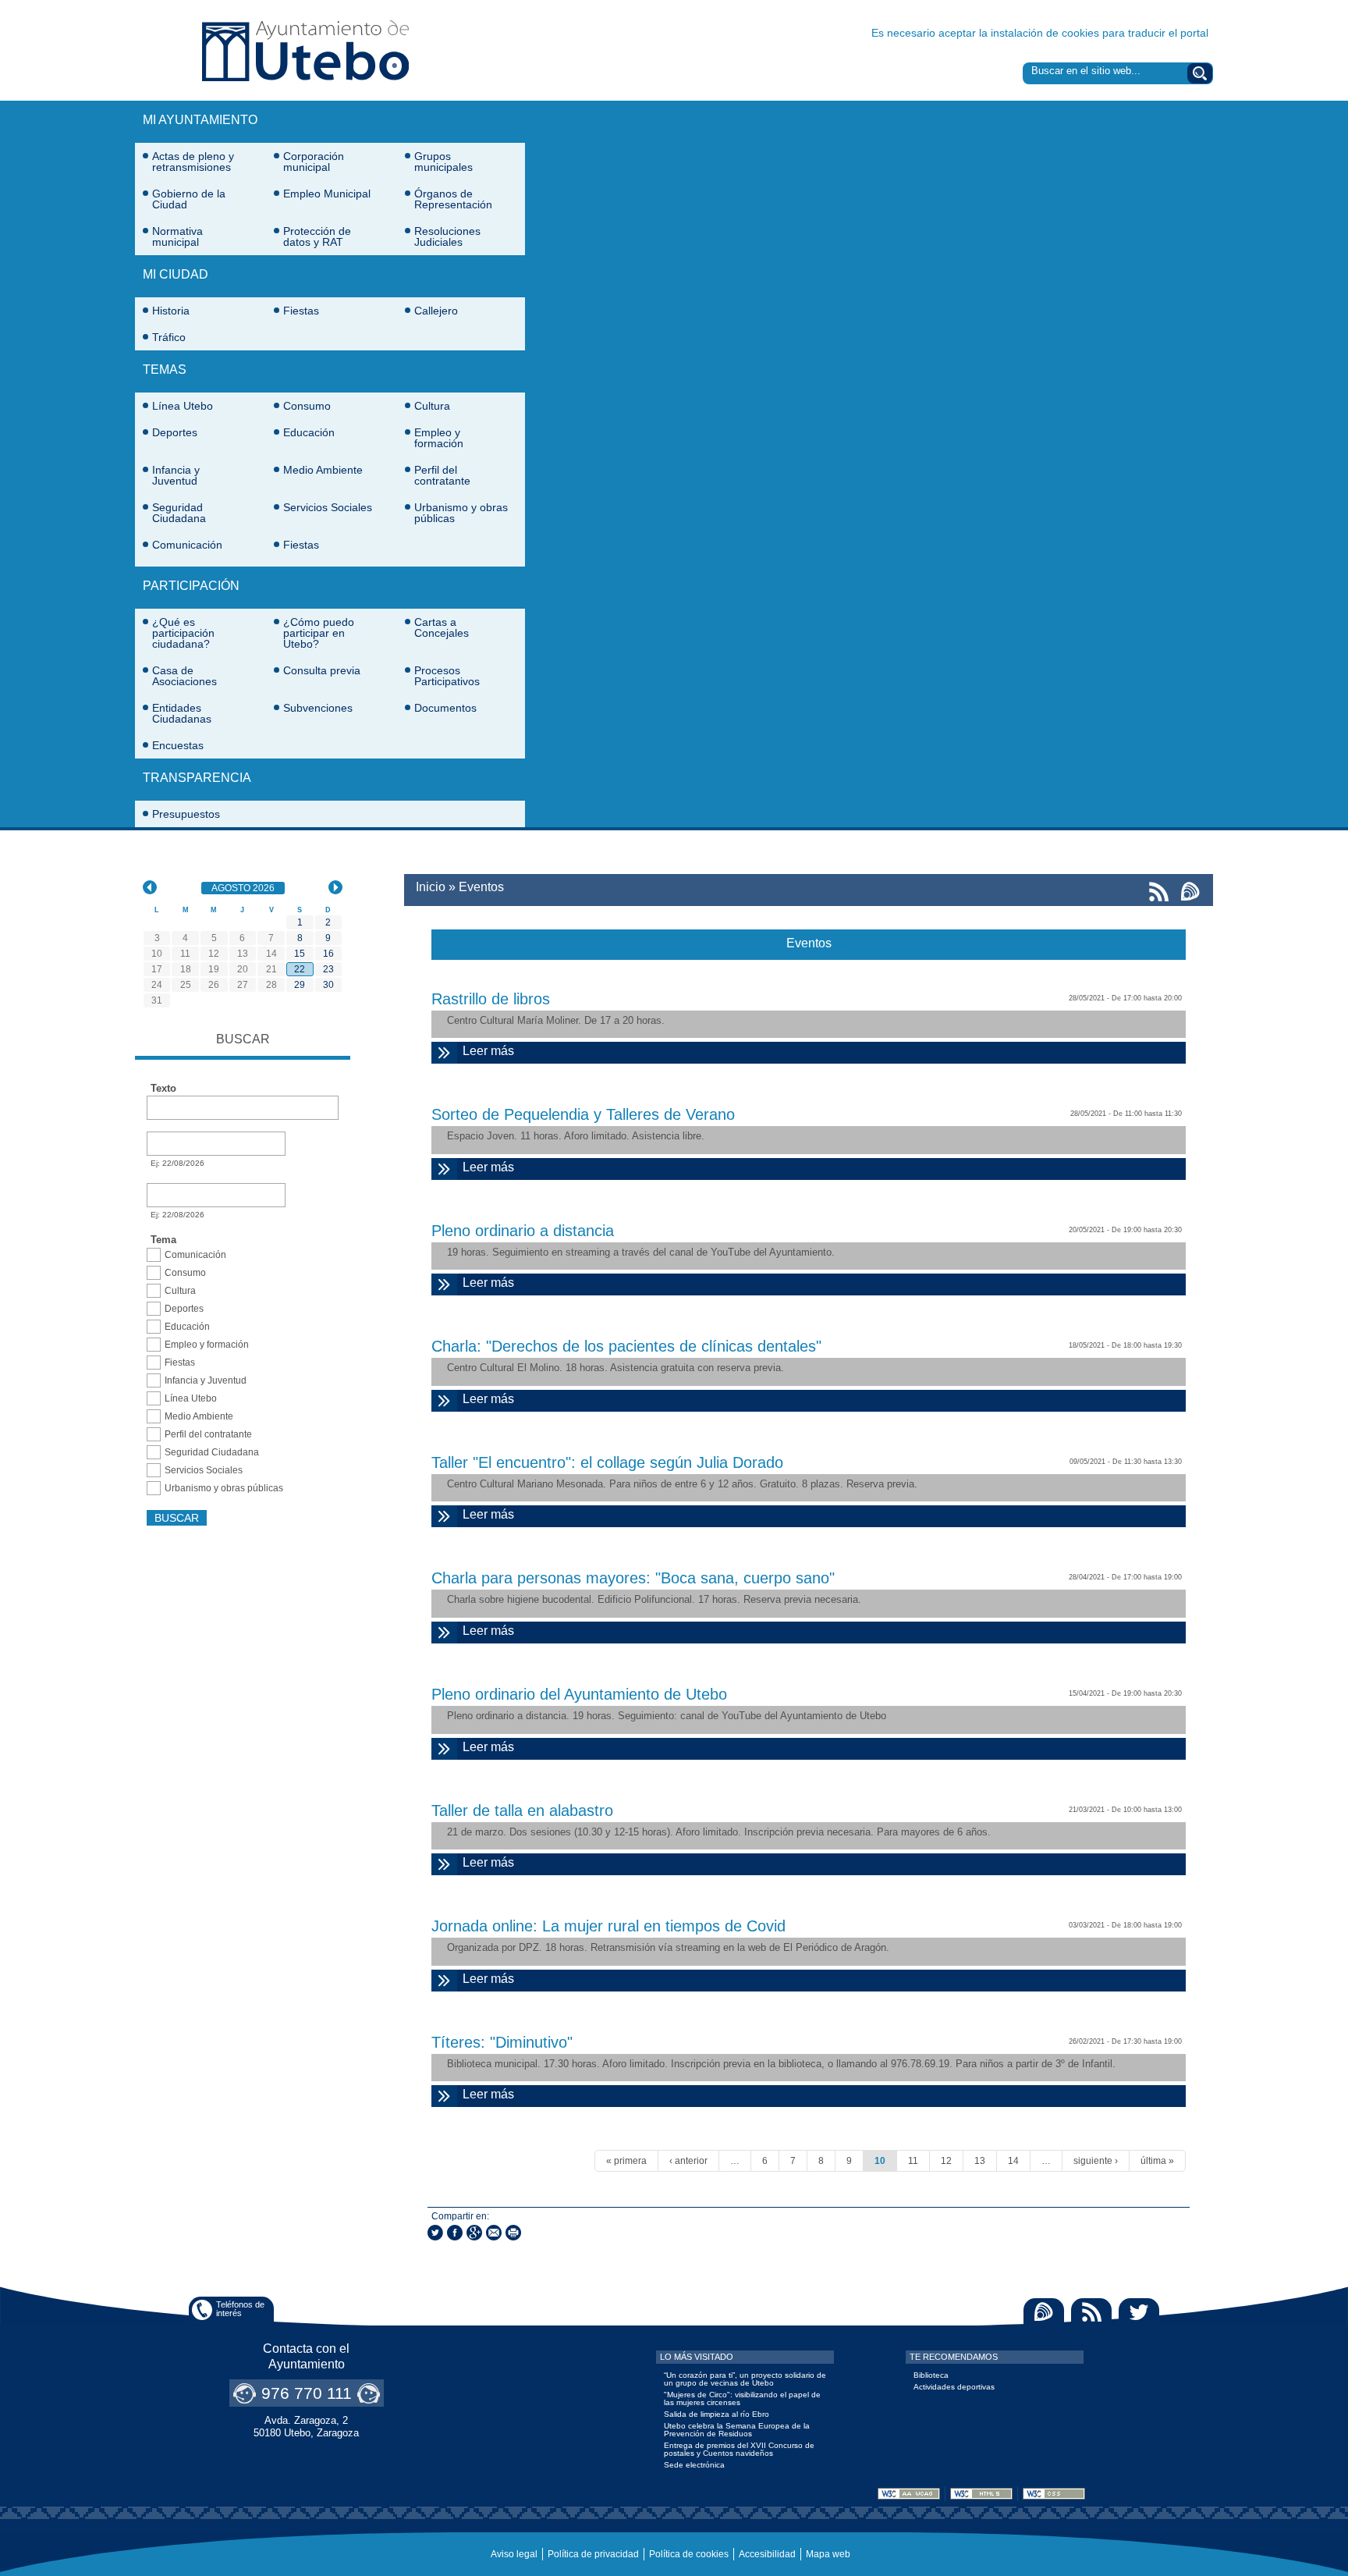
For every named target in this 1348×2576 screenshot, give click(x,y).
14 (1013, 2161)
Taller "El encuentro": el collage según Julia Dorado (607, 1462)
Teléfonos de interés (240, 2309)
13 (980, 2161)
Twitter (1139, 2312)
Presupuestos (186, 814)
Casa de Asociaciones (184, 676)
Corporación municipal (314, 162)
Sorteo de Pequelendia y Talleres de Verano (583, 1114)
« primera (626, 2161)
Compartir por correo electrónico (494, 2233)
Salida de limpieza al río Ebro (717, 2414)
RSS (1091, 2312)
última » (1157, 2161)
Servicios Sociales (328, 507)
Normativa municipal (177, 236)
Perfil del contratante (442, 475)
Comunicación (187, 545)
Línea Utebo (183, 406)
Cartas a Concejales (442, 627)
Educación (309, 432)
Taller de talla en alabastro (522, 1810)
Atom (1044, 2312)
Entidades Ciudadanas (182, 713)
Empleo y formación (439, 438)
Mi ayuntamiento (200, 120)
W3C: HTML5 (981, 2494)
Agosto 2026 (248, 888)
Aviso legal (514, 2554)
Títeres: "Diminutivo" (502, 2042)
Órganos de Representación (453, 199)
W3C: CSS (1054, 2494)
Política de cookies (689, 2554)
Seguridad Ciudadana (179, 513)
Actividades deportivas (954, 2387)
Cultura (432, 406)
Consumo (307, 406)
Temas (165, 370)
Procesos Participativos (447, 676)
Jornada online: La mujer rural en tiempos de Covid (608, 1926)
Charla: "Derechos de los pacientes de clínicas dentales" (626, 1346)
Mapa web (828, 2554)
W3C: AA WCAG (909, 2494)
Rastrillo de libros (491, 999)
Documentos (445, 708)
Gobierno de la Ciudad (189, 199)
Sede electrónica (694, 2465)
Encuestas (178, 745)
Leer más (559, 1051)
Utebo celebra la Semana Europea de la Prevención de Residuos (737, 2430)
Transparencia (197, 778)
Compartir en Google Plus (474, 2233)
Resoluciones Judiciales (447, 236)
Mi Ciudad (176, 274)
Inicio (431, 887)
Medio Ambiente (323, 470)
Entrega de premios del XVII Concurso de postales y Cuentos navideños (739, 2449)
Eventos (481, 887)
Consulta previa (322, 670)
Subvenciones (318, 708)
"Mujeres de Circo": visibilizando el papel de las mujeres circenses (742, 2398)
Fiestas (301, 311)
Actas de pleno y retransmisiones (193, 162)
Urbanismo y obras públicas (461, 513)
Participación (191, 586)
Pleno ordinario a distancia (523, 1231)
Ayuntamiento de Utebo (305, 50)
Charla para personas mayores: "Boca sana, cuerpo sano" (633, 1578)
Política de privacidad (593, 2554)
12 (946, 2161)
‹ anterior (688, 2161)
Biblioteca (931, 2375)
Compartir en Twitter (435, 2233)
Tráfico (169, 337)
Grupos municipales (443, 162)
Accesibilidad (767, 2554)
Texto (163, 1089)
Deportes (175, 432)
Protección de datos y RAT (317, 236)
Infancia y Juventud (176, 475)
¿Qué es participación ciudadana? (183, 633)
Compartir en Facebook (455, 2233)
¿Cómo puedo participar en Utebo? (319, 633)
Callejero (436, 311)
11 (913, 2161)
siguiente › (1096, 2161)
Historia (171, 311)
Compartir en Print (513, 2233)
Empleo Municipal (327, 194)
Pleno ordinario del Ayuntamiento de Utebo (579, 1694)
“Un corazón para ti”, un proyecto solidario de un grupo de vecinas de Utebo (745, 2379)
